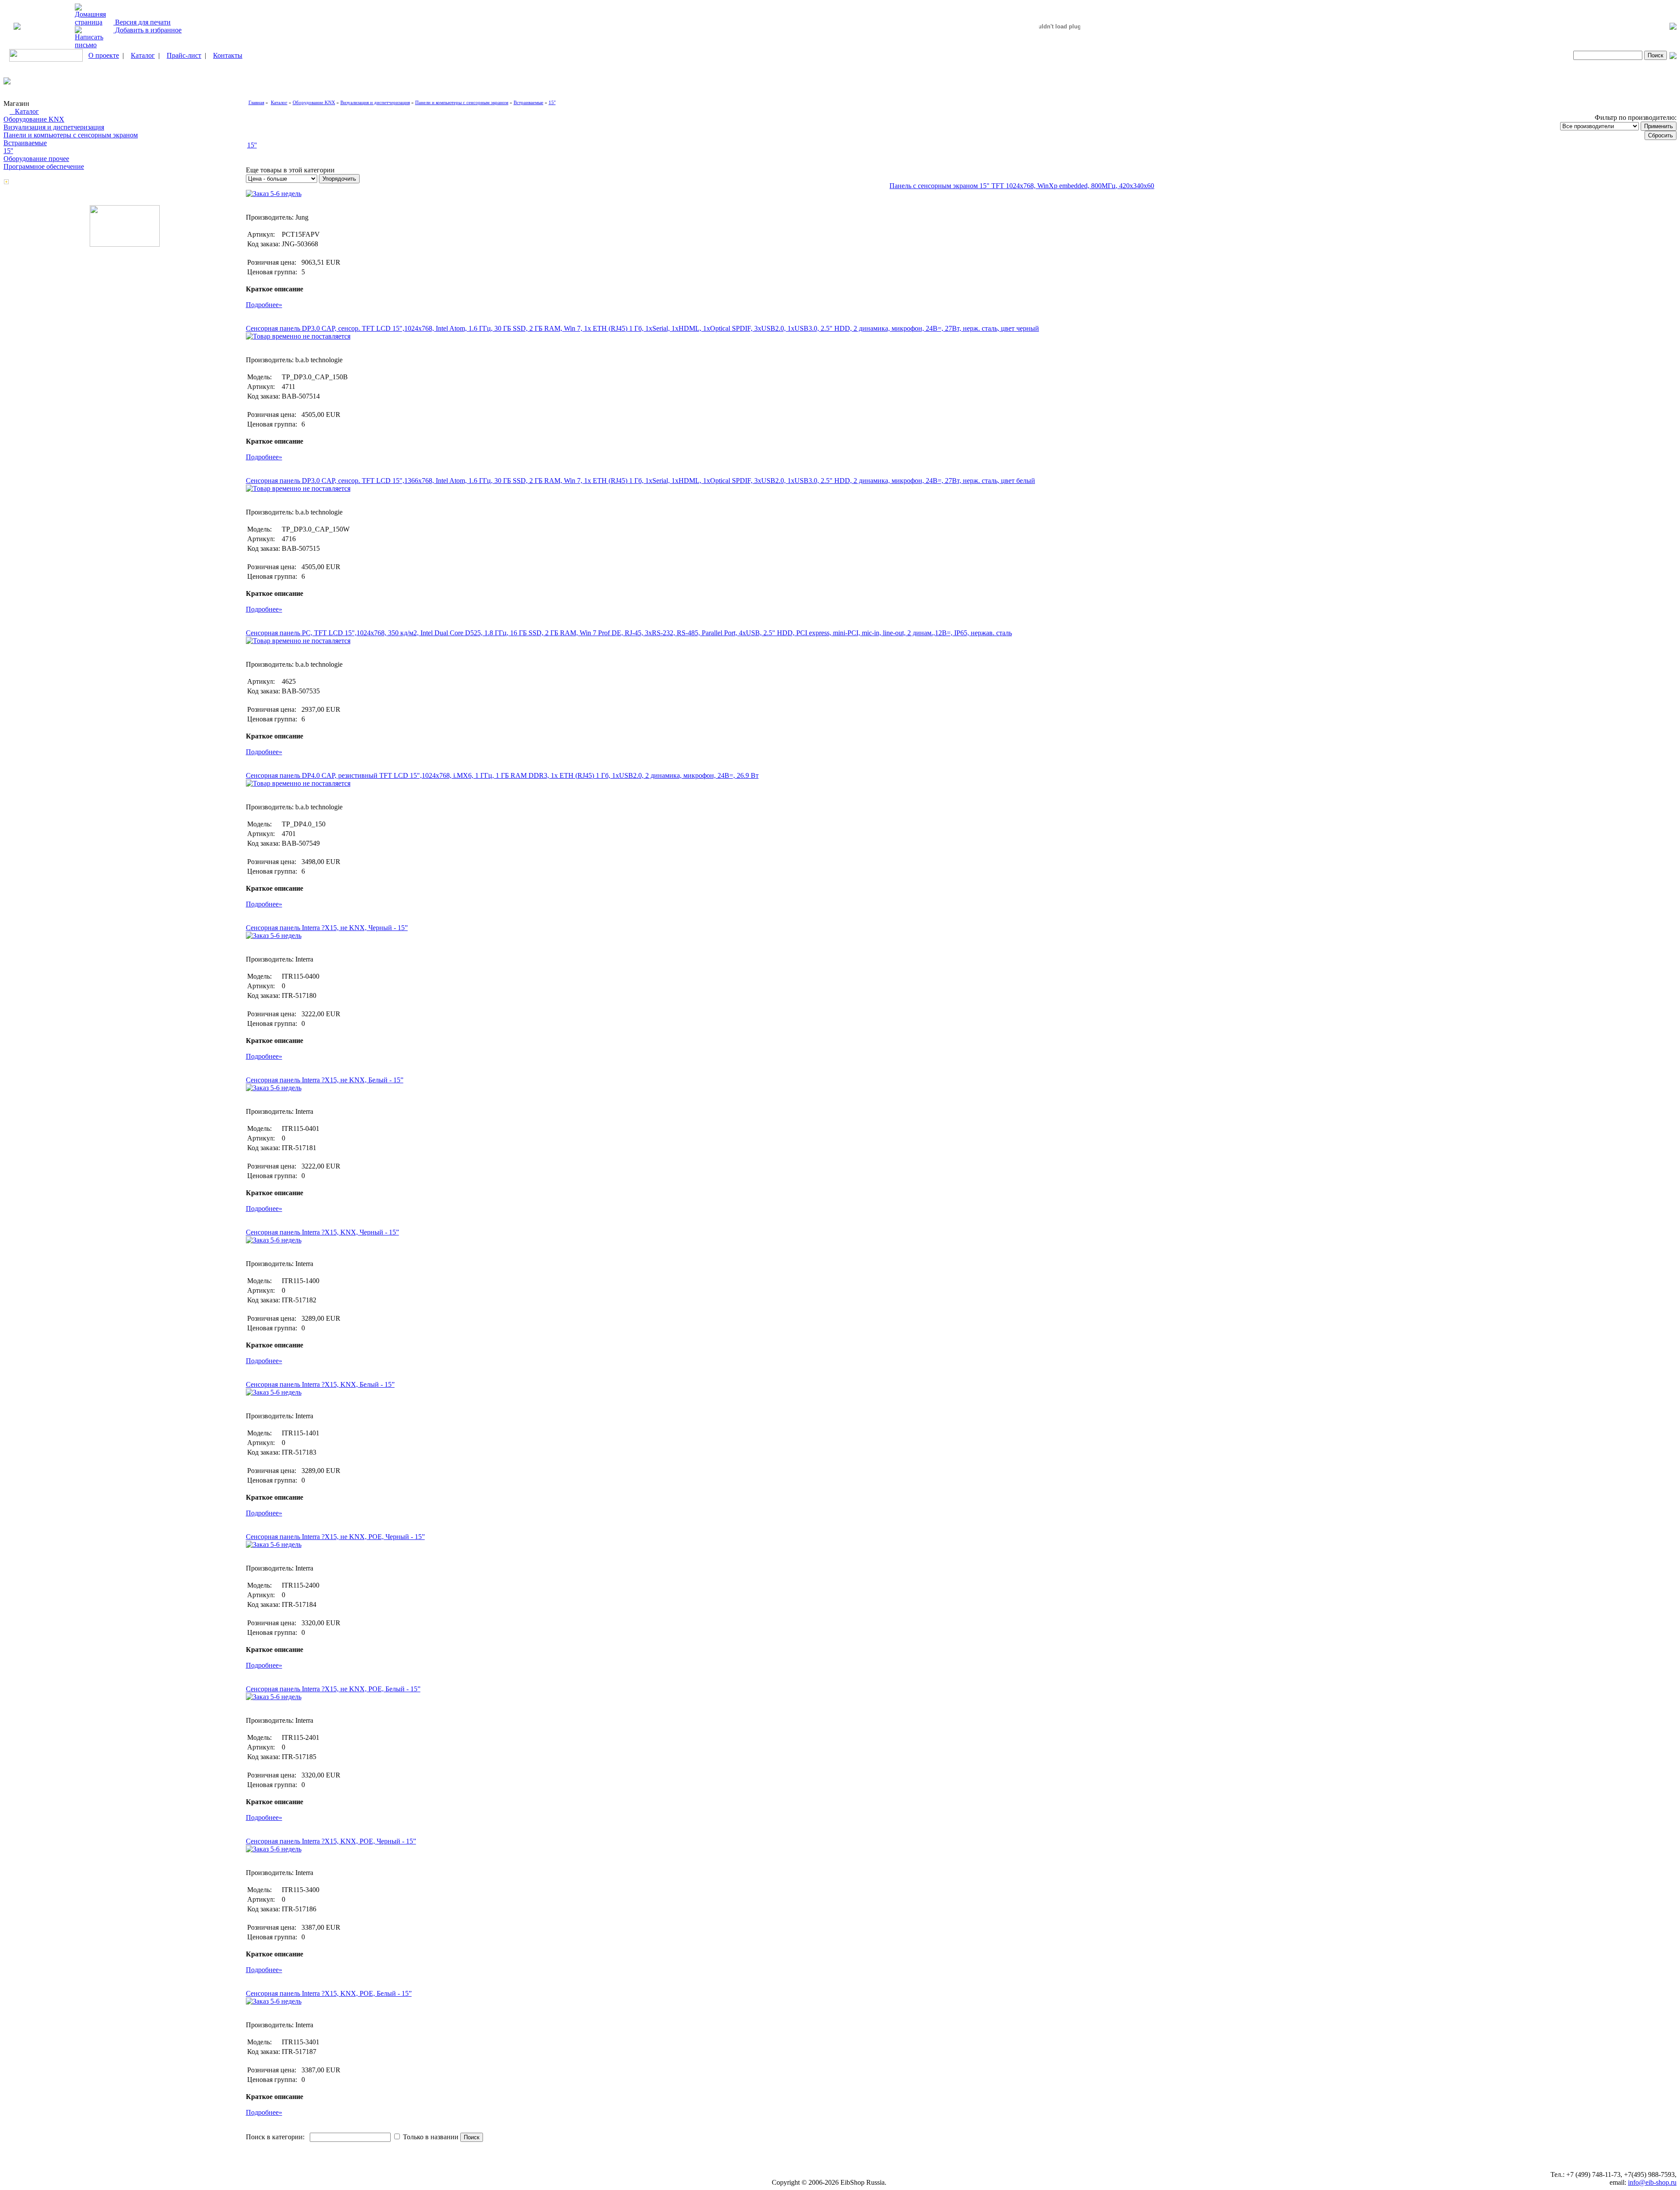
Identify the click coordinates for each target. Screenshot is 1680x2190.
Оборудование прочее (36, 159)
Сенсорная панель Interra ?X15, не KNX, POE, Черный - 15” (335, 1537)
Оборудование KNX (34, 119)
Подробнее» (264, 305)
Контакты (228, 55)
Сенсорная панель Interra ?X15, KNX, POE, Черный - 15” (331, 1841)
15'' (8, 151)
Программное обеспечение (44, 166)
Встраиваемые (25, 143)
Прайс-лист (184, 55)
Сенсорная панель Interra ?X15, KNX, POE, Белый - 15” (329, 1993)
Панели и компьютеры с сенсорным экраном (71, 135)
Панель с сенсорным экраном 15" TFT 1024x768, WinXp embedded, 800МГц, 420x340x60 (1022, 186)
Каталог (143, 55)
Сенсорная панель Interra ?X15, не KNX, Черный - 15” (327, 928)
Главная (256, 102)
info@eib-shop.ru (1652, 2182)
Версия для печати (142, 22)
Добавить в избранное (147, 30)
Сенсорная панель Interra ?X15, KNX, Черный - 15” (322, 1232)
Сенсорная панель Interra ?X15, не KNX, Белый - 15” (325, 1080)
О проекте (104, 55)
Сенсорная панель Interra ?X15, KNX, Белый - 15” (320, 1384)
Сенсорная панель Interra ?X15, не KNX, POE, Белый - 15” (333, 1689)
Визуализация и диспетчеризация (54, 127)
